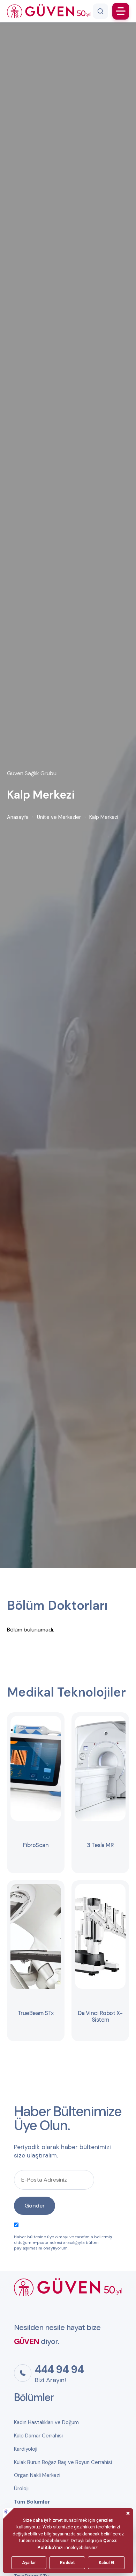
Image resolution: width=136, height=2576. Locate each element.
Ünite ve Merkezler (59, 817)
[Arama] (100, 11)
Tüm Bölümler (32, 2502)
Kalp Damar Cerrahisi (38, 2436)
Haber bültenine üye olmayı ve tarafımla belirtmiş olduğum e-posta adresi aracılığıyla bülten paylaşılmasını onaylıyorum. (63, 2242)
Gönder (35, 2206)
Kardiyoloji (26, 2449)
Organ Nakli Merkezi (37, 2475)
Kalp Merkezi (104, 817)
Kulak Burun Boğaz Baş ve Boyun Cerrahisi (63, 2462)
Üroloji (21, 2489)
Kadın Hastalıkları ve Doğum (46, 2422)
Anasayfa (18, 817)
